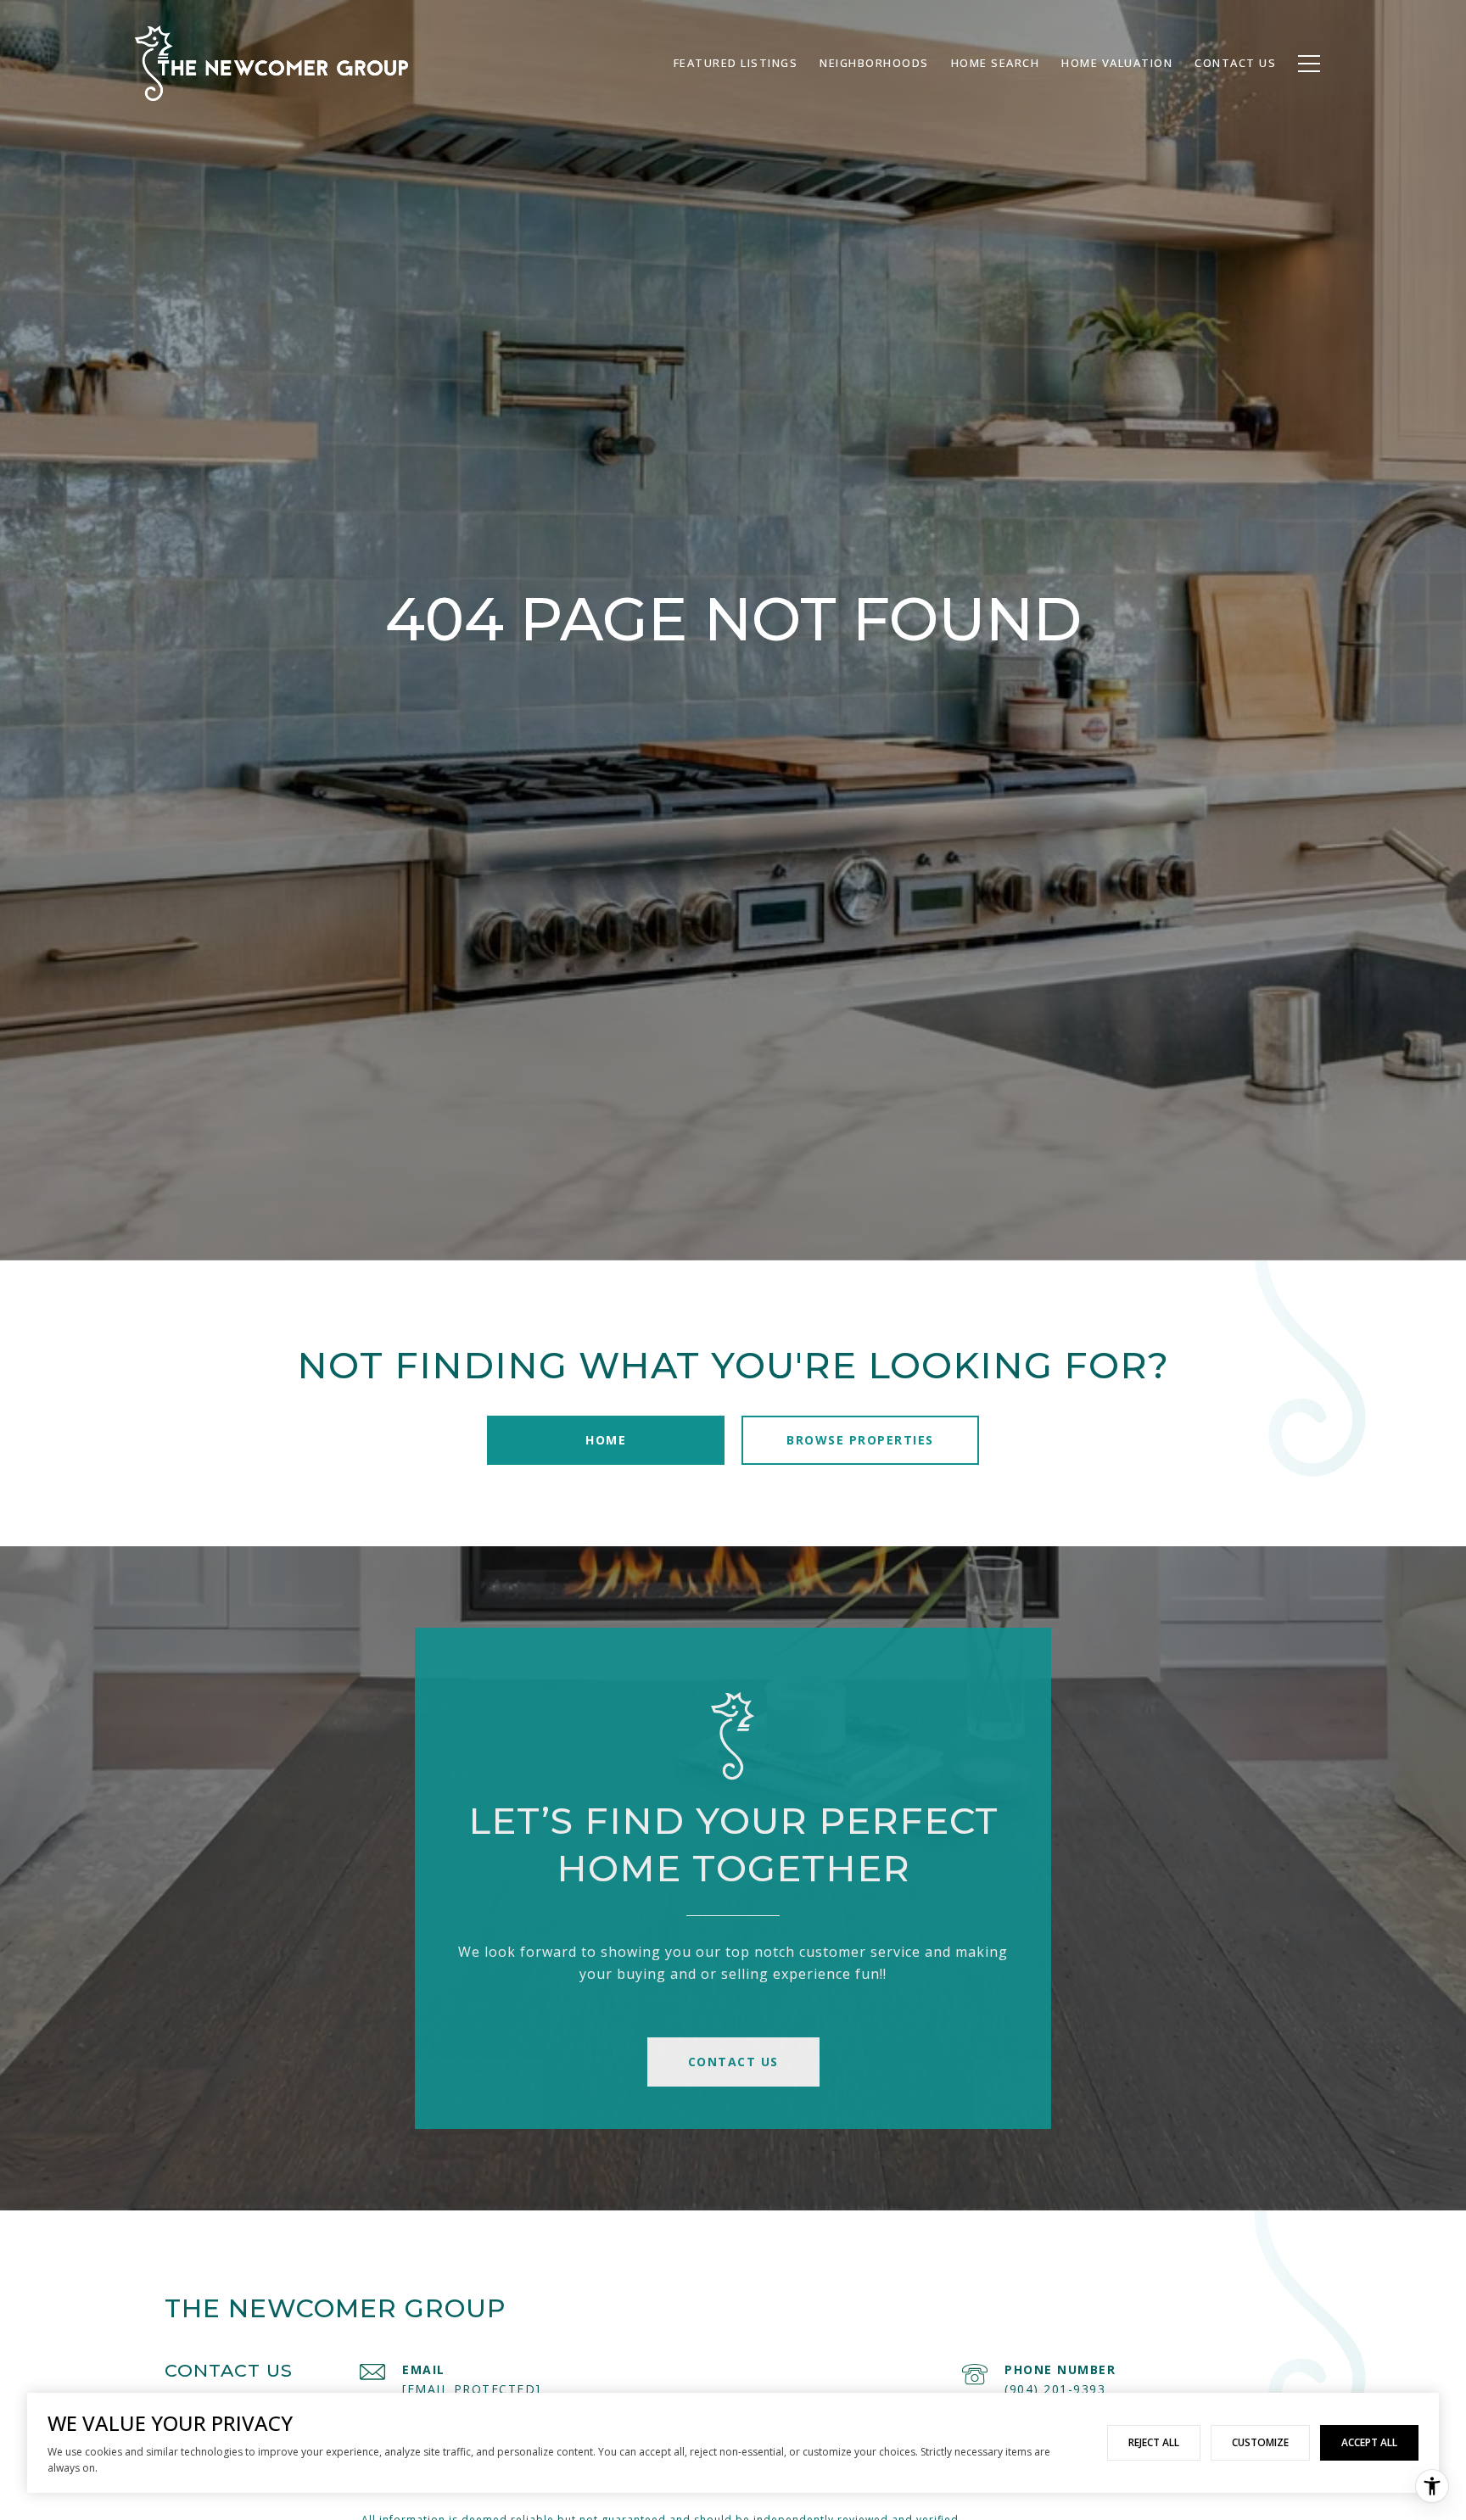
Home (606, 1440)
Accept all (1369, 2442)
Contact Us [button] (733, 2062)
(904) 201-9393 (1055, 2389)
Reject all (1154, 2442)
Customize (1260, 2442)
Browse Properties (860, 1440)
